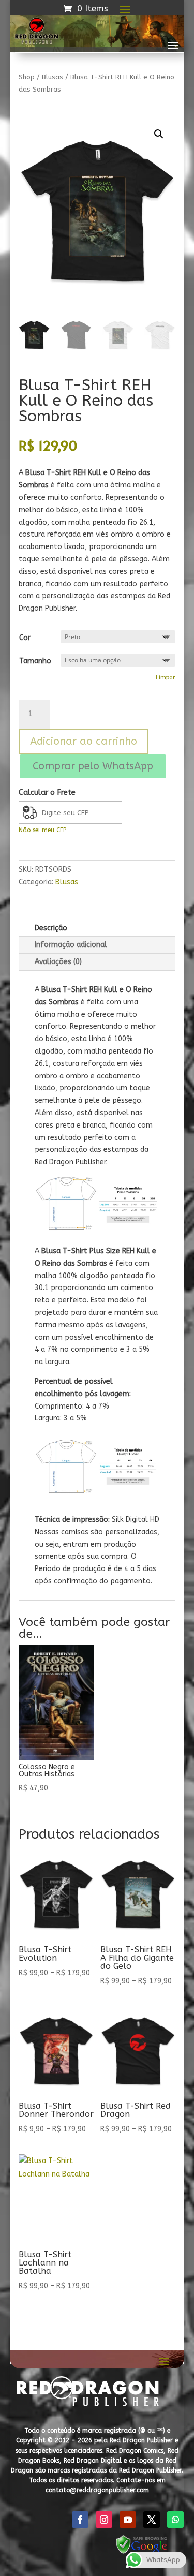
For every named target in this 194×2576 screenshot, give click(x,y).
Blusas (53, 77)
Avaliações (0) (58, 962)
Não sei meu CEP (42, 830)
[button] (159, 134)
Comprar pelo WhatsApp (93, 766)
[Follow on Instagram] (104, 2520)
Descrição (51, 928)
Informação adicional (71, 945)
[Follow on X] (152, 2520)
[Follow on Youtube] (128, 2520)
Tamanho (35, 661)
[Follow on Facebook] (80, 2520)
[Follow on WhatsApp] (175, 2520)
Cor (25, 638)
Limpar (166, 677)
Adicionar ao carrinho (84, 741)
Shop (27, 77)
